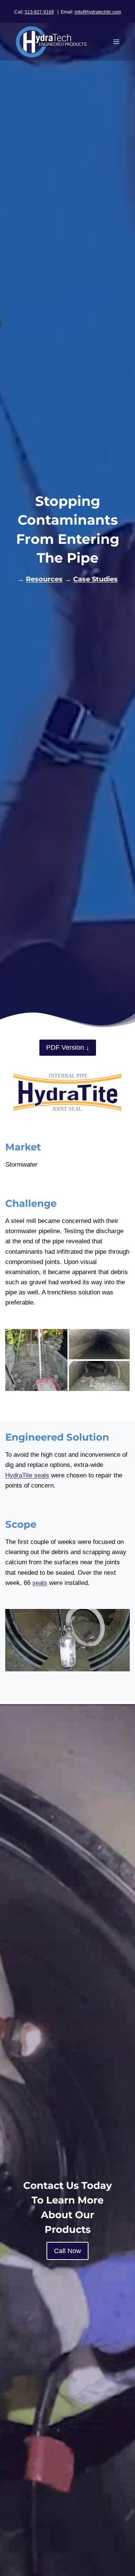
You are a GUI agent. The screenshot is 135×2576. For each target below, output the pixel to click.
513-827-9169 (39, 12)
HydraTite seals (27, 1475)
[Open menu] (116, 42)
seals (40, 1583)
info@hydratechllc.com (98, 12)
